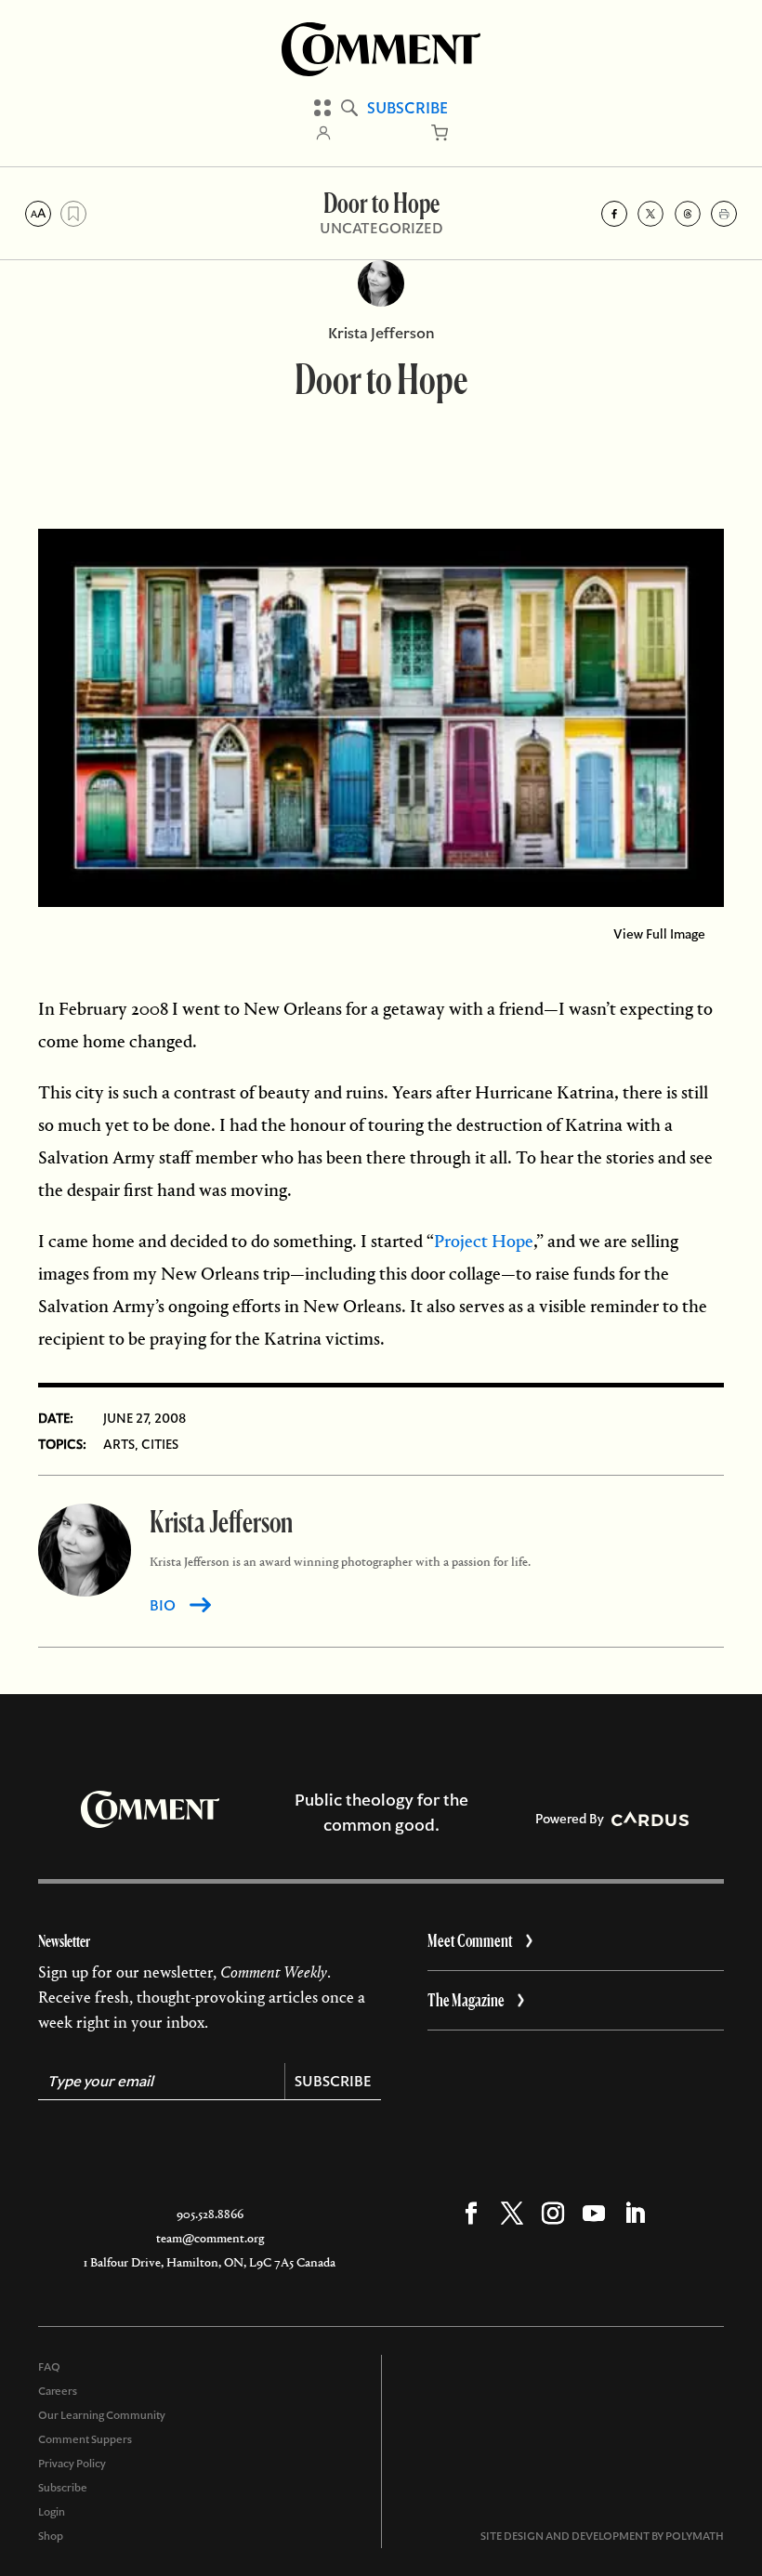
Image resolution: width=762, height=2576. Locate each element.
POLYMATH (695, 2536)
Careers (58, 2391)
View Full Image (659, 934)
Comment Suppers (85, 2439)
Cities (160, 1444)
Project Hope (484, 1241)
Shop (51, 2536)
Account (323, 133)
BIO (163, 1605)
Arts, (121, 1444)
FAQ (49, 2367)
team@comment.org (210, 2238)
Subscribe (407, 108)
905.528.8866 (210, 2214)
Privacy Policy (72, 2464)
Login (52, 2512)
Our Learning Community (102, 2415)
